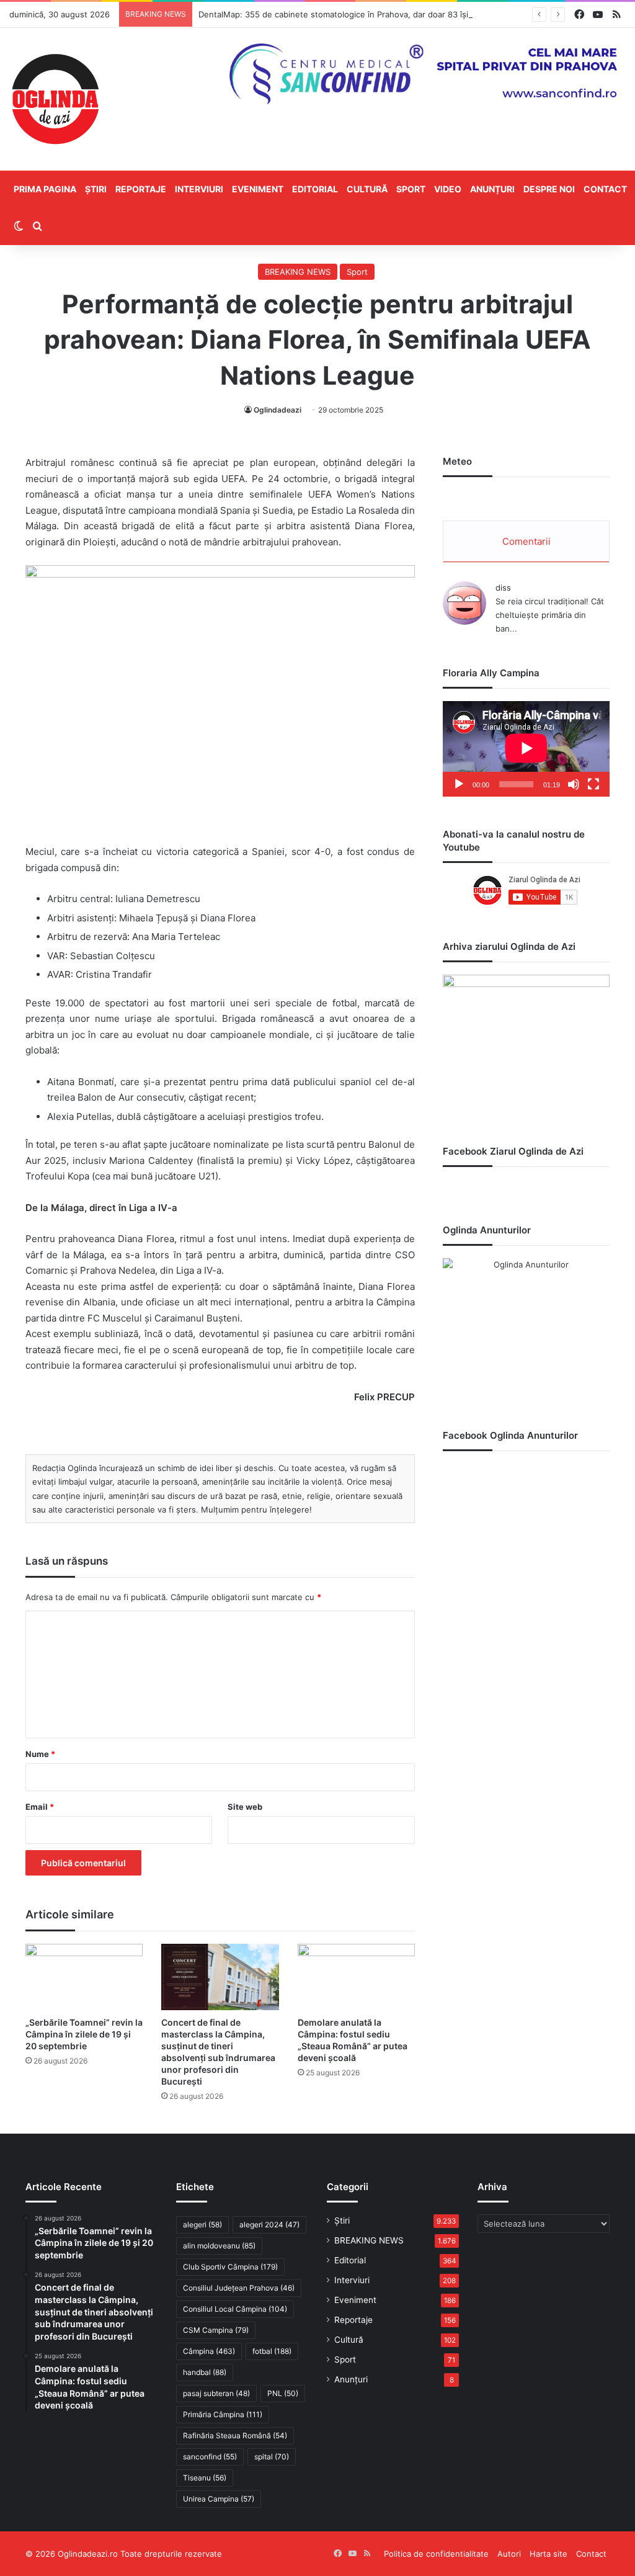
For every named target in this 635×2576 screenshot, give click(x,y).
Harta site (548, 2554)
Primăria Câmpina (223, 2414)
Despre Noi (549, 189)
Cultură (367, 189)
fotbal (272, 2351)
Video (448, 189)
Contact (605, 189)
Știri (96, 189)
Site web (245, 1807)
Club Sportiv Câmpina (230, 2267)
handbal (205, 2372)
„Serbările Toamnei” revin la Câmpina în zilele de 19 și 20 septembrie (84, 2034)
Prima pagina (45, 189)
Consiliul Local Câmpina (235, 2309)
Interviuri (199, 189)
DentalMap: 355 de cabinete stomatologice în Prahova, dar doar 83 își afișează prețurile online (381, 14)
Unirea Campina (219, 2499)
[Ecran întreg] (593, 784)
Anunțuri (492, 189)
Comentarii (526, 541)
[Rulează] (459, 784)
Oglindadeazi (278, 410)
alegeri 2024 (269, 2225)
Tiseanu (205, 2478)
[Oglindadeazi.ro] (55, 99)
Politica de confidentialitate (436, 2554)
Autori (509, 2554)
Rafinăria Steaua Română (235, 2435)
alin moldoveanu (219, 2246)
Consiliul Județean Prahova (239, 2288)
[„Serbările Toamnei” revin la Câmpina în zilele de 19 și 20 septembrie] (84, 1977)
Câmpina (209, 2351)
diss (503, 588)
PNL (283, 2393)
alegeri (202, 2225)
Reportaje (141, 189)
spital (272, 2457)
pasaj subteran (216, 2393)
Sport (411, 189)
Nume (40, 1754)
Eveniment (258, 189)
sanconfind (210, 2457)
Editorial (315, 189)
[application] (526, 749)
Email (40, 1807)
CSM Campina (216, 2330)
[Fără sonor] (574, 784)
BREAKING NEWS (298, 272)
